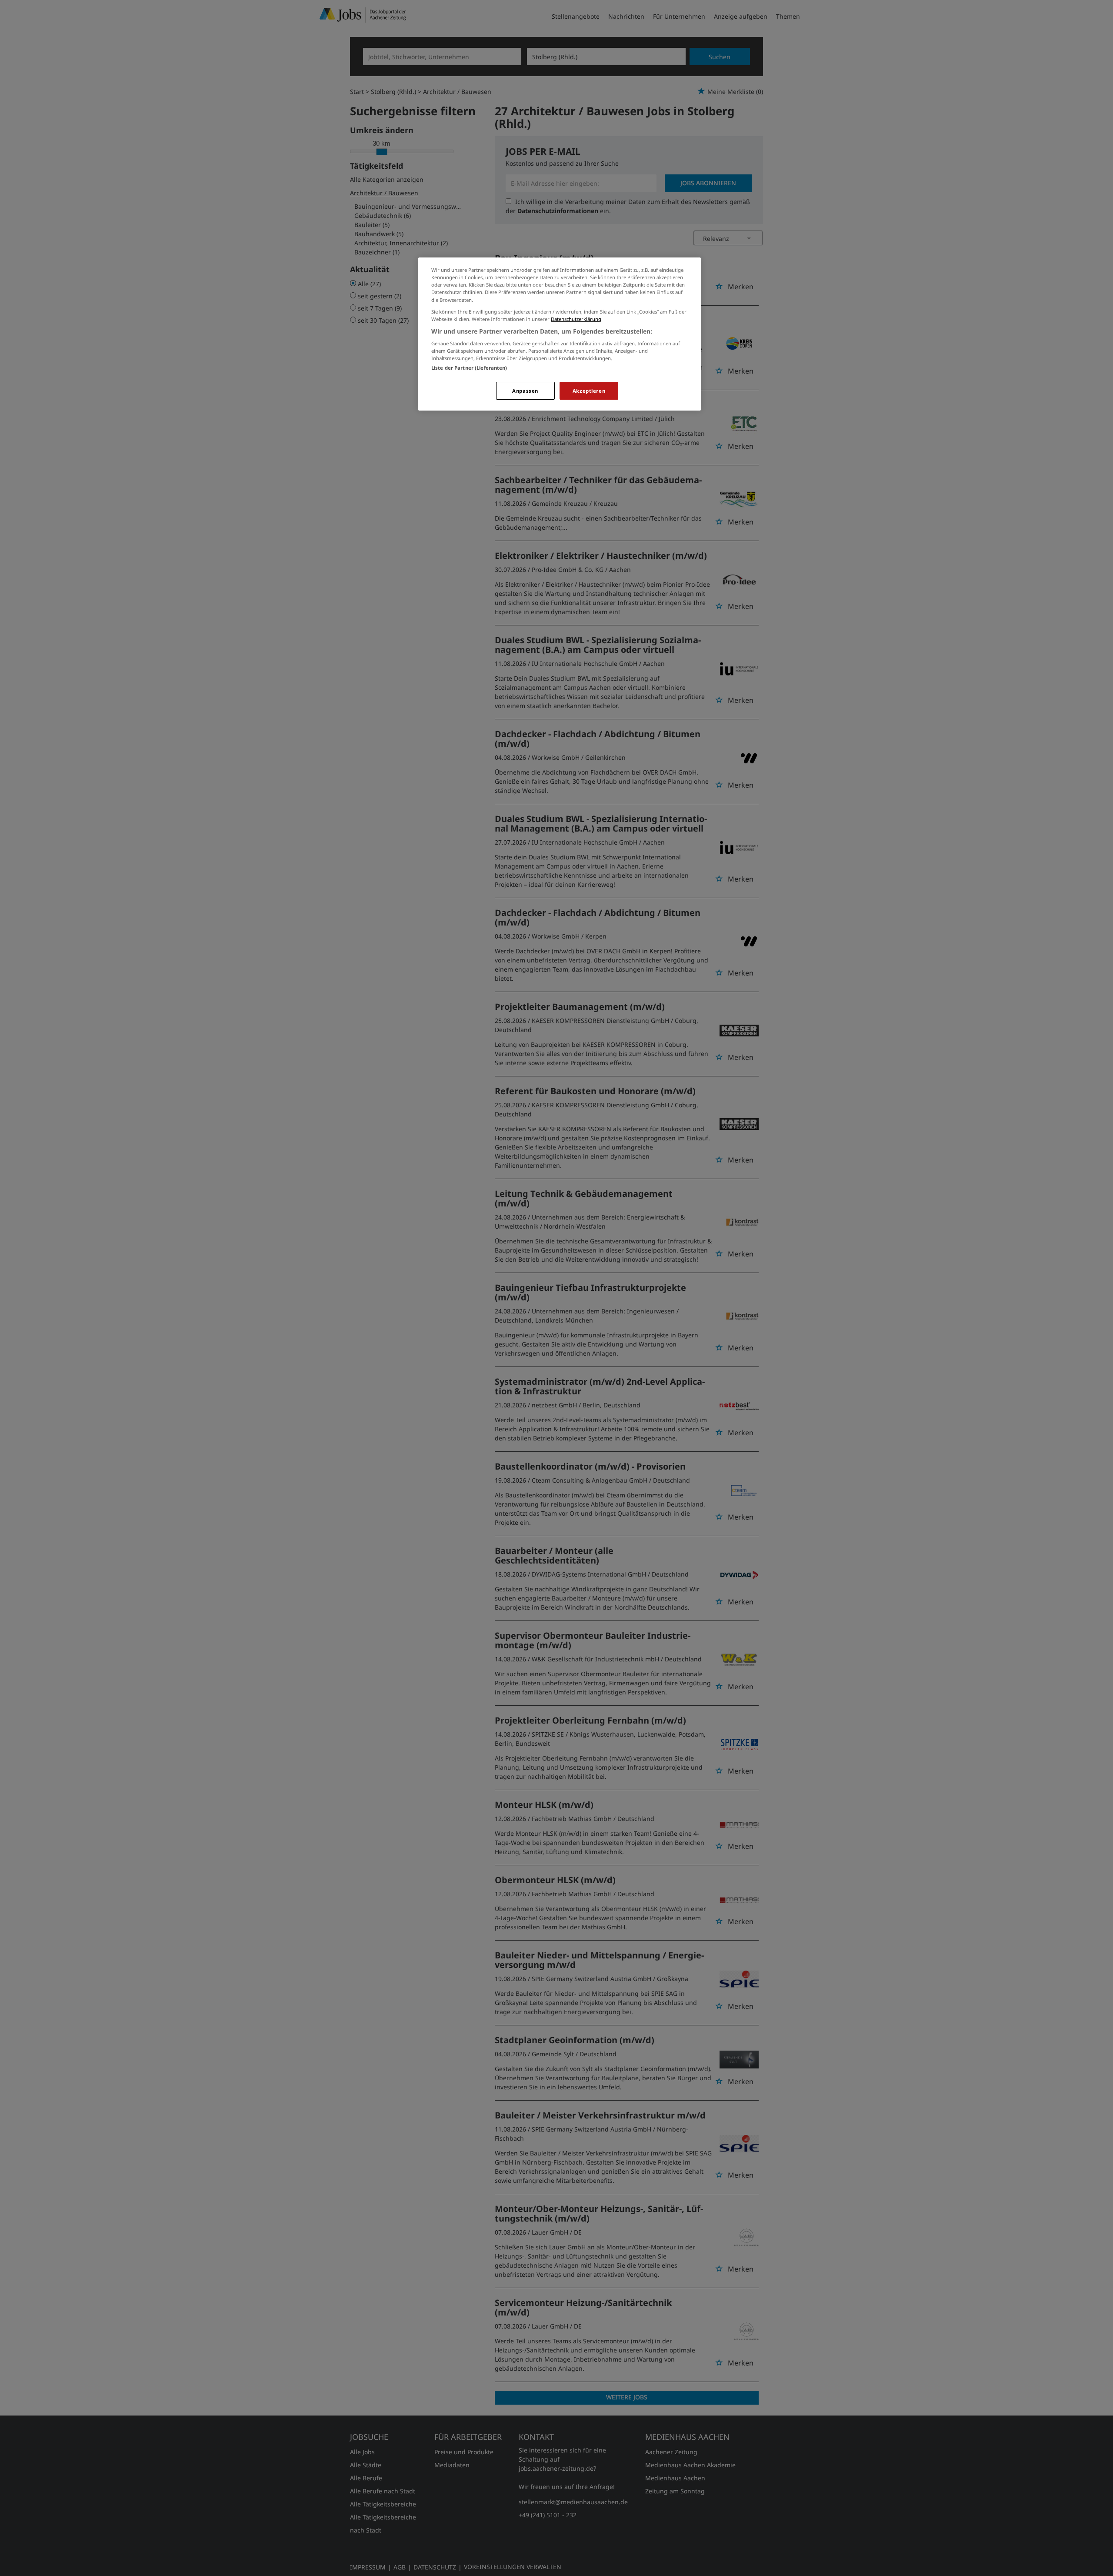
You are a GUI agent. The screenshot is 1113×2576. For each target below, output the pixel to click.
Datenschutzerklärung (576, 319)
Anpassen (525, 391)
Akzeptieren (589, 391)
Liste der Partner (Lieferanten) (469, 368)
